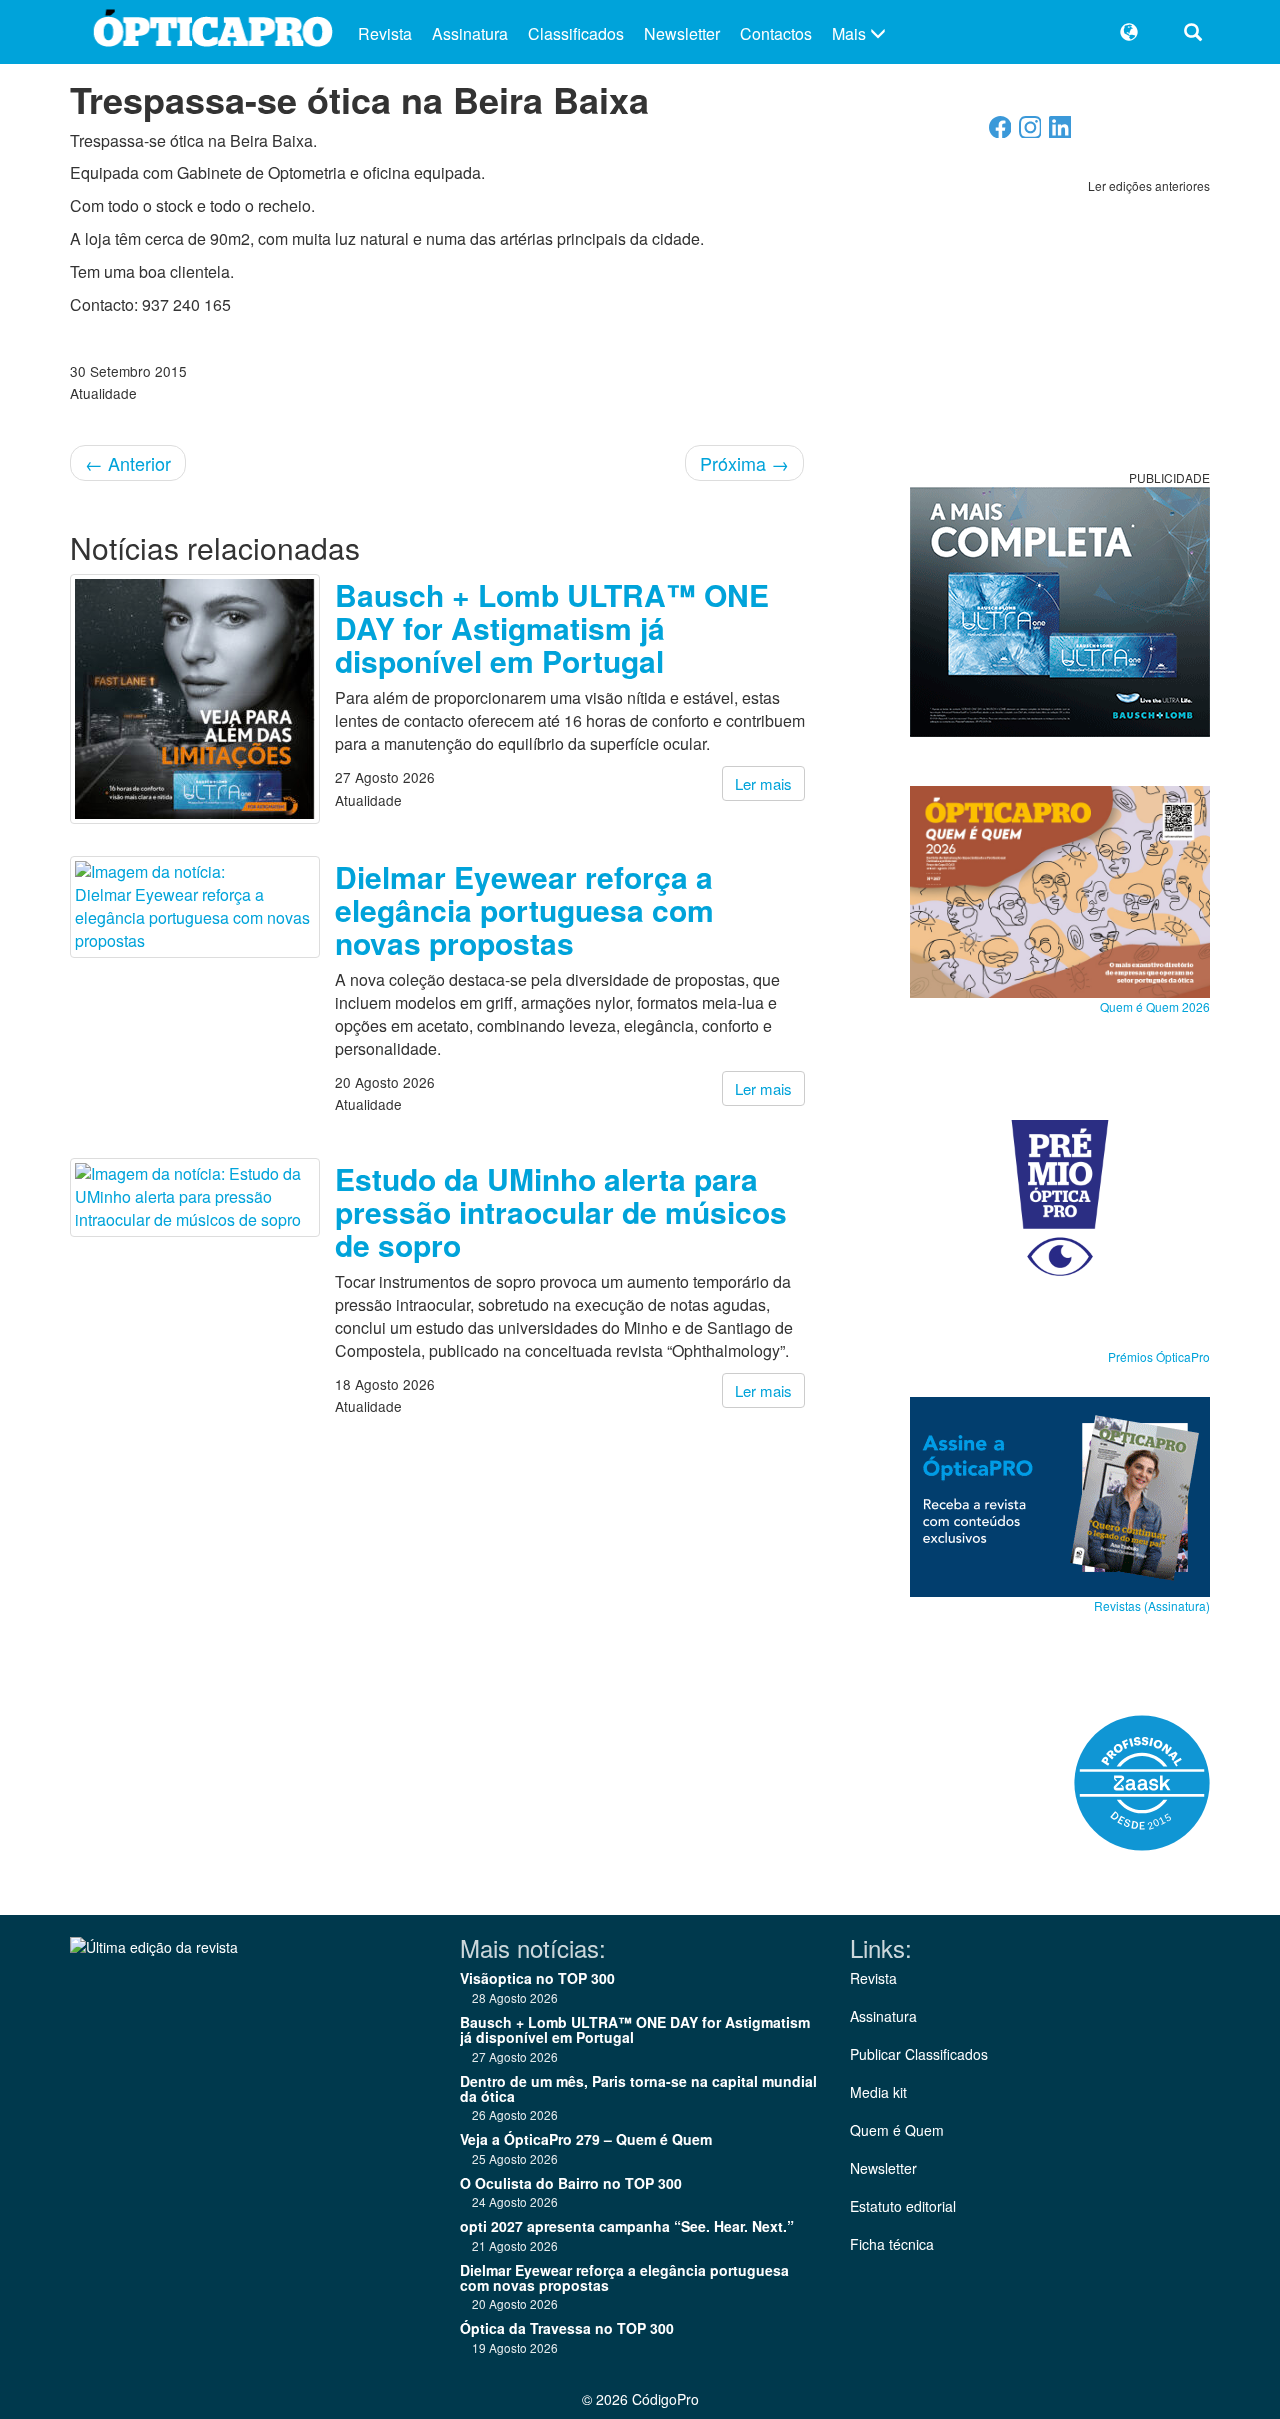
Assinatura (470, 33)
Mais (851, 33)
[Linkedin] (1060, 132)
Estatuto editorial (903, 2206)
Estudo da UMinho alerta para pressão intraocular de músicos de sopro (561, 1211)
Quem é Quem (897, 2130)
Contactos (776, 33)
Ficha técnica (892, 2244)
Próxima (744, 463)
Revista (385, 33)
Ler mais (763, 783)
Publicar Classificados (919, 2054)
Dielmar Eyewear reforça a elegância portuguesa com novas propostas (524, 909)
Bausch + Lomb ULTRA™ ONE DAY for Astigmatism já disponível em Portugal (552, 627)
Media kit (878, 2092)
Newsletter (682, 33)
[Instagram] (1030, 132)
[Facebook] (1000, 132)
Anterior (128, 463)
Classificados (576, 33)
